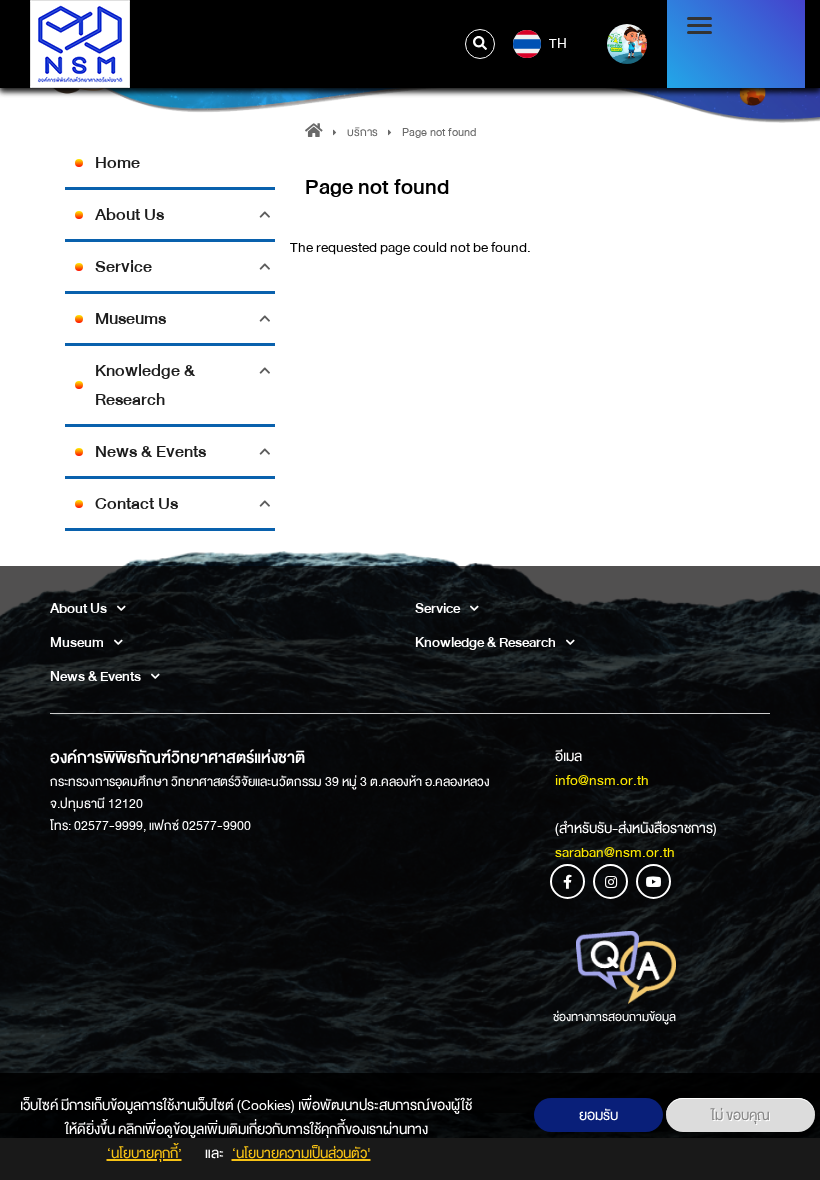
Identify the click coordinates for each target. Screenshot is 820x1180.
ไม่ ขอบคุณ (740, 1115)
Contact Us (136, 503)
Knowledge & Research (145, 385)
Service (123, 266)
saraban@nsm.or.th (615, 852)
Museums (130, 318)
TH (556, 43)
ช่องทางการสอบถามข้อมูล (614, 1017)
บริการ (362, 132)
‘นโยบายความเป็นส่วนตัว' (301, 1153)
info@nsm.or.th (602, 780)
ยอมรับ (598, 1115)
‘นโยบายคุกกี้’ (144, 1153)
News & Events (150, 451)
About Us (129, 214)
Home (117, 162)
